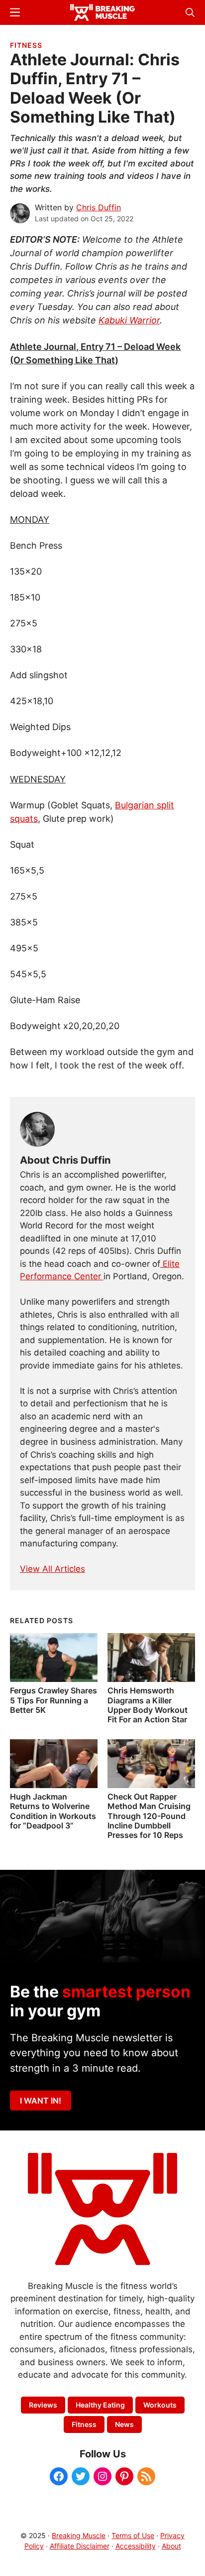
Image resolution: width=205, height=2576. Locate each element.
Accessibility (136, 2546)
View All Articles (52, 1569)
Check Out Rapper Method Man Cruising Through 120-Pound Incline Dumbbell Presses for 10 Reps (149, 1816)
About (171, 2546)
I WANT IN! (41, 2101)
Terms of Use (133, 2535)
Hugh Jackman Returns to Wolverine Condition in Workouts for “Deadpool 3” (53, 1811)
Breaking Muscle (79, 2535)
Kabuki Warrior (129, 320)
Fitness (26, 45)
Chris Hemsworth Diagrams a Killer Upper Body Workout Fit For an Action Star (148, 1705)
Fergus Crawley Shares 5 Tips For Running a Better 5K (53, 1700)
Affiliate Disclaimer (80, 2546)
